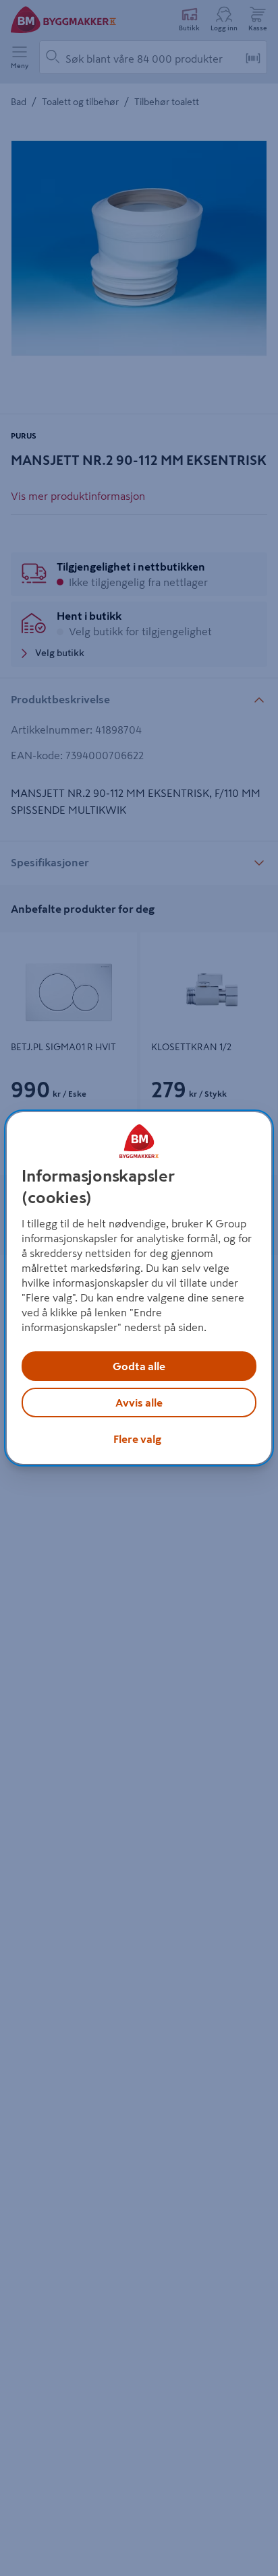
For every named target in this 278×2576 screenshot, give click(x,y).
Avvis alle (139, 1403)
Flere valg (137, 1439)
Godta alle (139, 1366)
